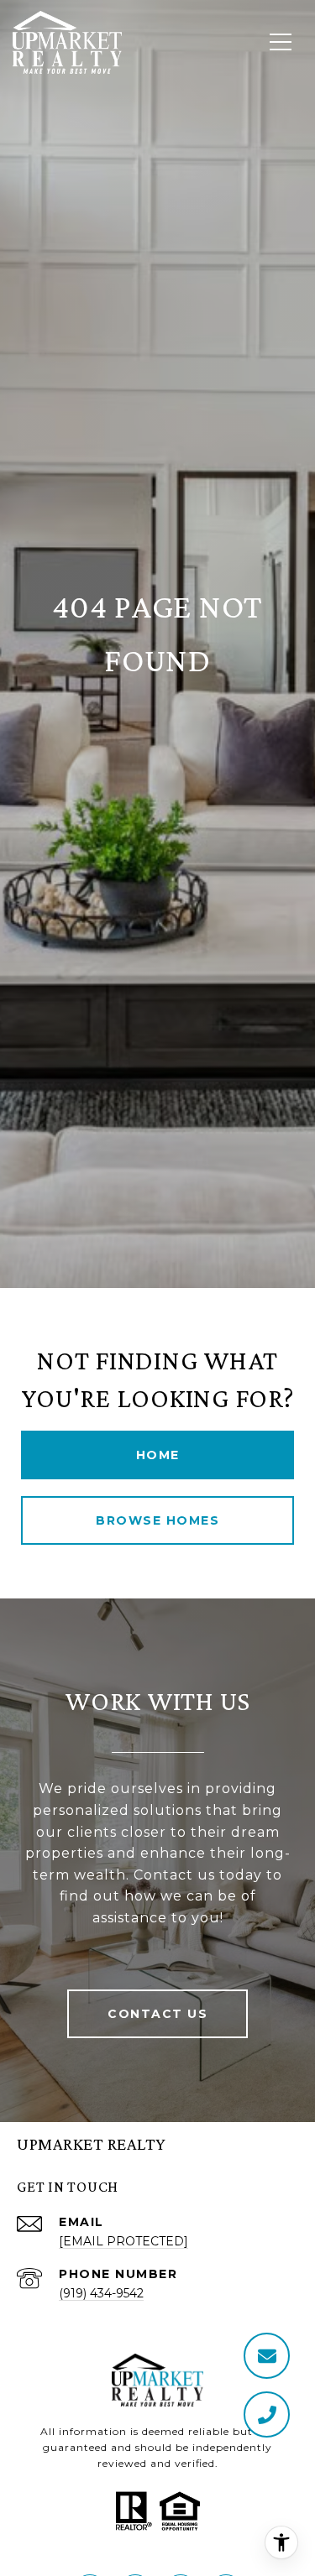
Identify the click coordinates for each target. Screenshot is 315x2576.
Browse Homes (157, 1520)
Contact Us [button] (157, 2014)
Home (158, 1455)
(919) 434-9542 (101, 2293)
